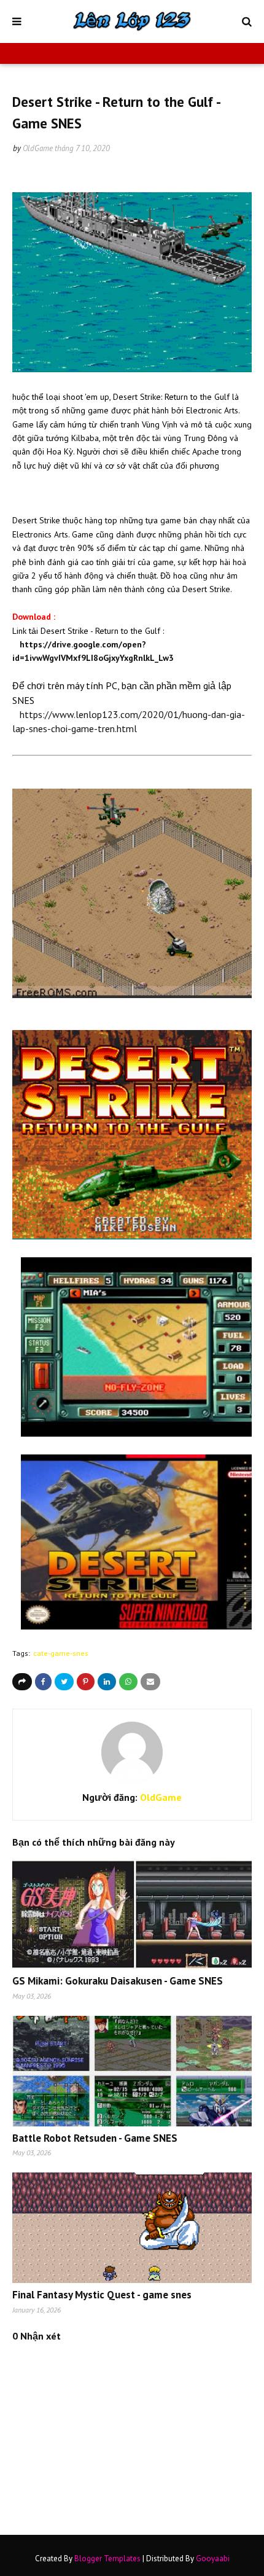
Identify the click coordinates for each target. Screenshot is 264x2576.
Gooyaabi (213, 2558)
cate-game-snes (61, 1653)
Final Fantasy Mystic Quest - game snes (102, 2295)
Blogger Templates (107, 2558)
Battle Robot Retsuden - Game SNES (95, 2138)
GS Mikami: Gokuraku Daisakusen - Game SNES (118, 1981)
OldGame (38, 148)
